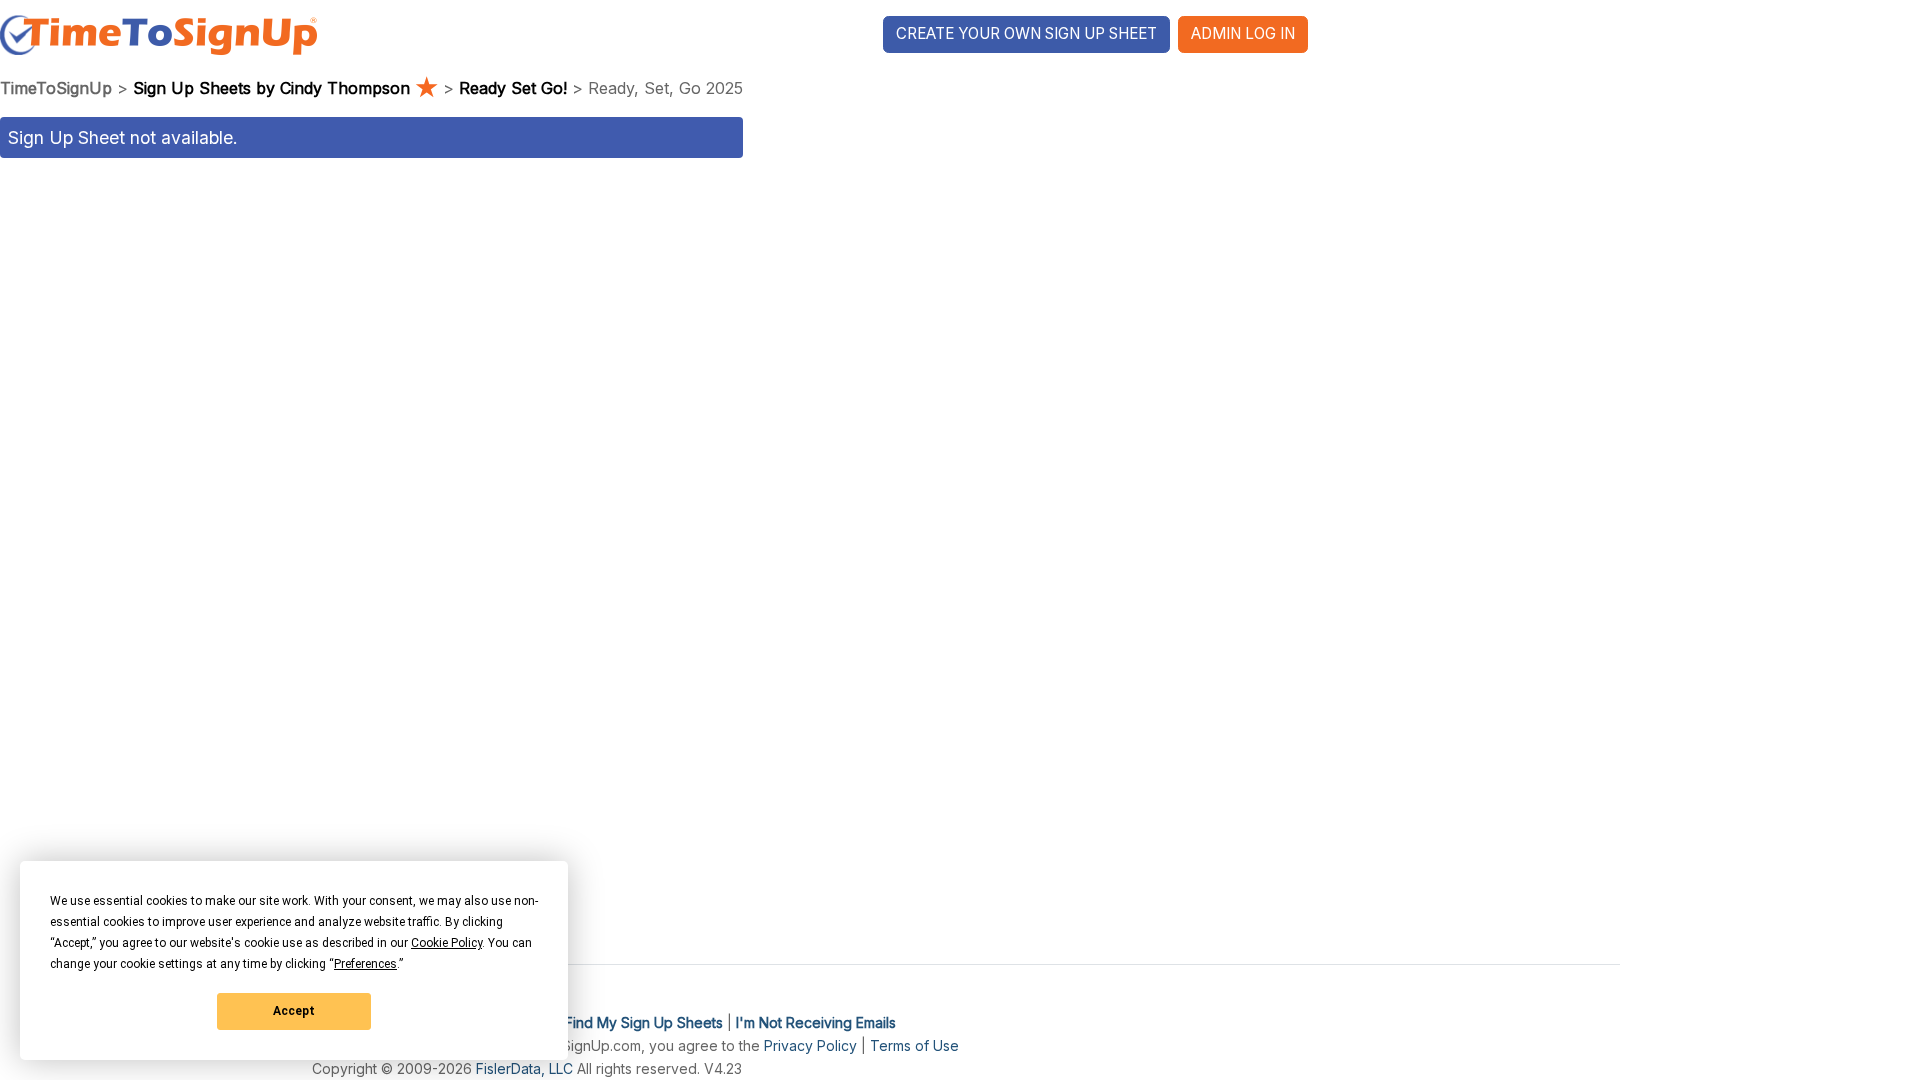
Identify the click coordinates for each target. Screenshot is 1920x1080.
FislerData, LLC (524, 1068)
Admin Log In (1243, 33)
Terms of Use (914, 1045)
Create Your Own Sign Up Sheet (1026, 33)
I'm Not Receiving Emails (816, 1022)
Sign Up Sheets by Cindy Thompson (285, 88)
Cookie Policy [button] (446, 943)
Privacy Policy (810, 1045)
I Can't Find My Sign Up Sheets (621, 1022)
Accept (294, 1011)
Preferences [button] (365, 964)
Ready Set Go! (513, 88)
